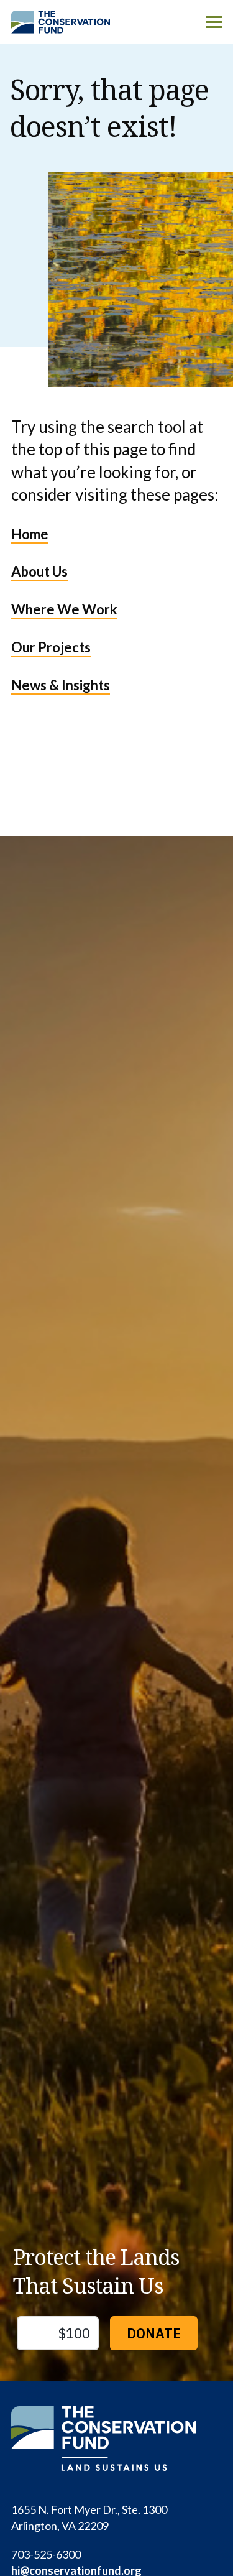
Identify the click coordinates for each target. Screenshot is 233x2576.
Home (30, 534)
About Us (39, 571)
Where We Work (64, 609)
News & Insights (61, 685)
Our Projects (51, 647)
